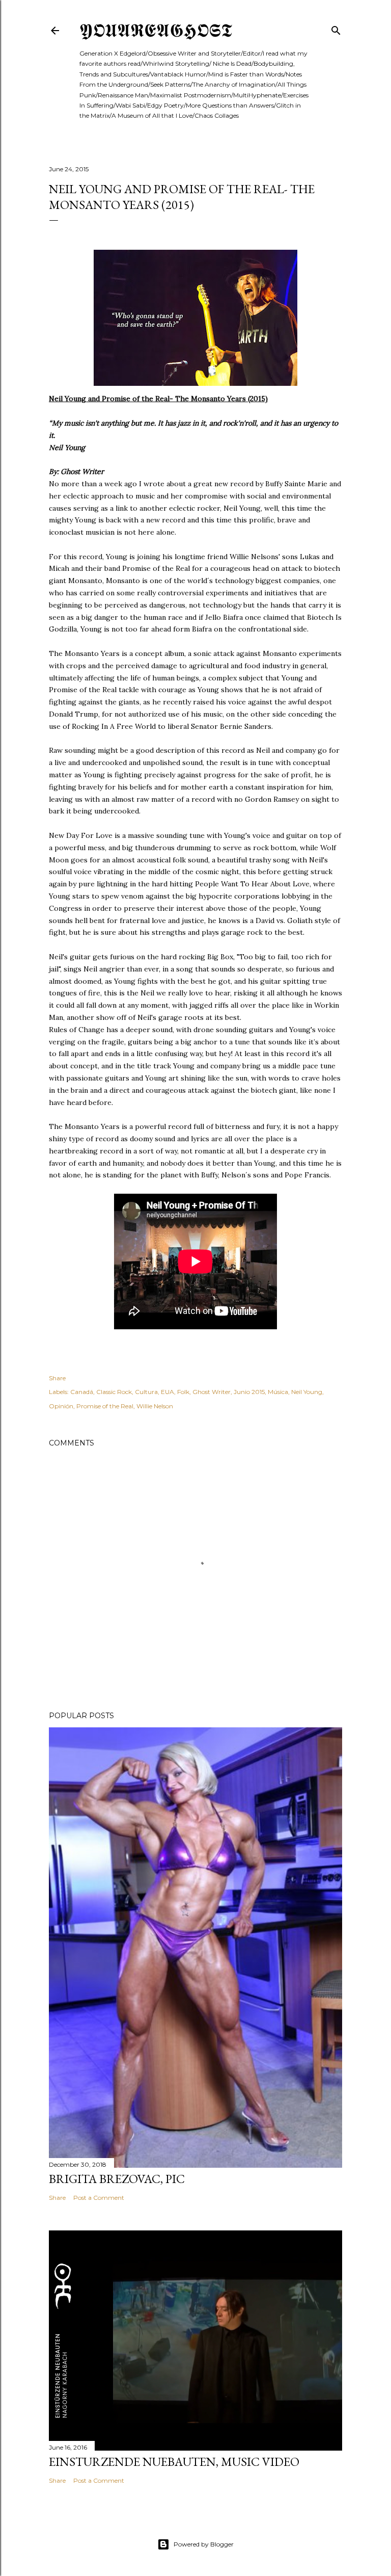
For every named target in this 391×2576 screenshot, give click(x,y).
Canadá (82, 1392)
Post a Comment (99, 2198)
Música (278, 1392)
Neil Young (307, 1392)
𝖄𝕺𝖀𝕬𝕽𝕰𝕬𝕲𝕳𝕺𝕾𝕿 (156, 30)
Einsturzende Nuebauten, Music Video (174, 2462)
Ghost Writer (212, 1392)
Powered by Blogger (204, 2544)
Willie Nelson (155, 1406)
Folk (183, 1392)
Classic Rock (114, 1392)
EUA (167, 1392)
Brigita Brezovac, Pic (117, 2179)
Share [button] (57, 1378)
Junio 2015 (249, 1392)
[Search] (336, 28)
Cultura (146, 1392)
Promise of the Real (105, 1406)
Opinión (61, 1406)
